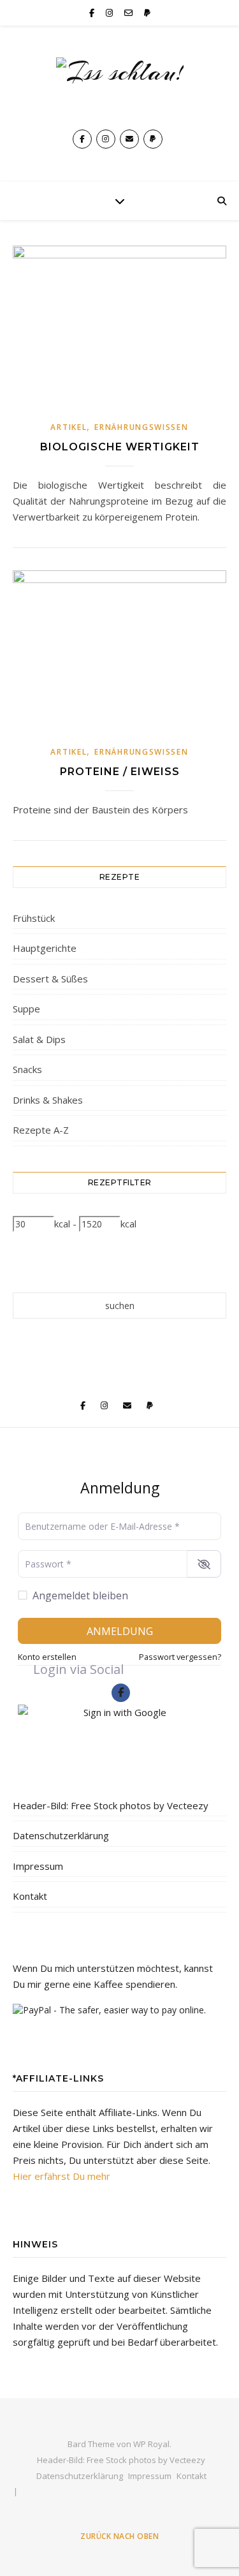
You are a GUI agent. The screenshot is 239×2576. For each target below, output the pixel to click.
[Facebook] (121, 1693)
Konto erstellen (47, 1657)
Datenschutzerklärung (61, 1835)
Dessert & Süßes (50, 979)
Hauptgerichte (45, 948)
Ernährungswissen (141, 427)
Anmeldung (120, 1631)
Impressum (38, 1866)
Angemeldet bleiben (80, 1595)
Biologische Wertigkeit (120, 447)
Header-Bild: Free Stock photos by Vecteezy (111, 1805)
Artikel (69, 427)
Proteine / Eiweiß (120, 772)
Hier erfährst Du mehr (62, 2176)
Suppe (26, 1009)
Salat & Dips (39, 1039)
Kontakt (30, 1896)
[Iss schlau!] (120, 87)
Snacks (27, 1069)
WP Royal (151, 2444)
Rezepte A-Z (41, 1130)
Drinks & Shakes (48, 1100)
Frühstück (34, 918)
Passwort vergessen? (180, 1657)
